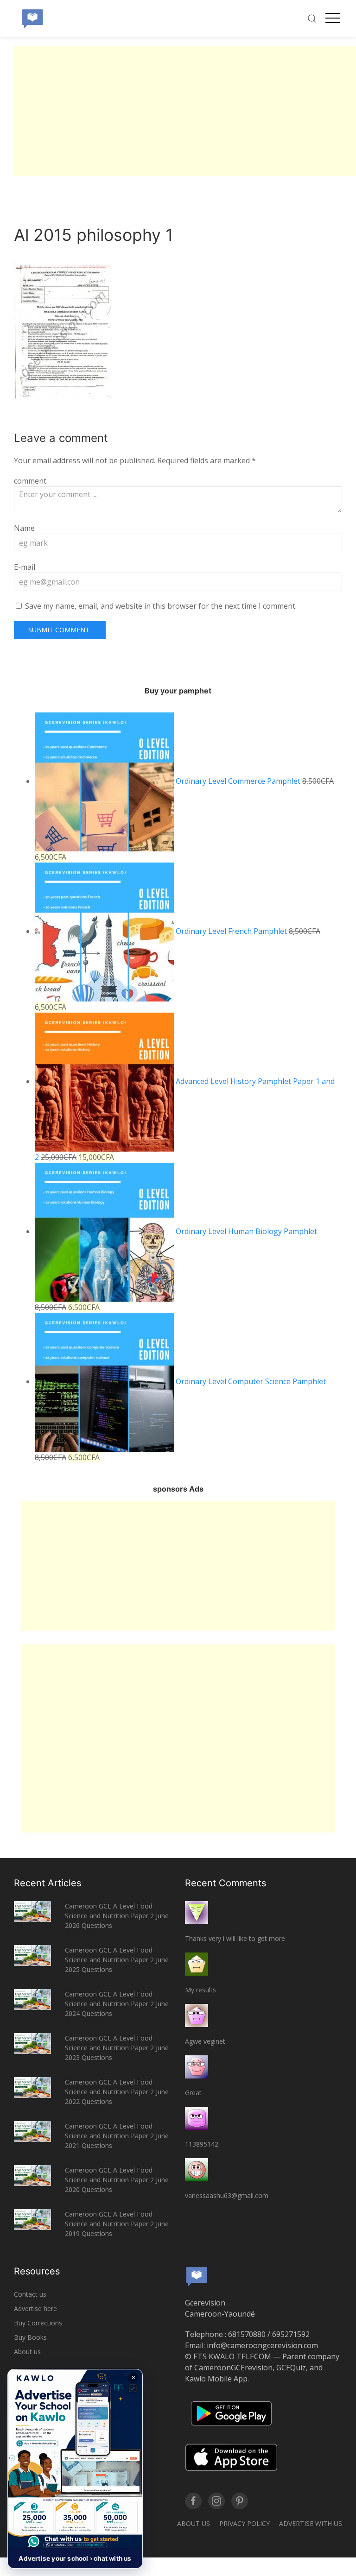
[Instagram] (216, 2501)
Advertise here (35, 2308)
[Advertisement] (185, 111)
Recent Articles (48, 1883)
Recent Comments (226, 1883)
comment (30, 481)
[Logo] (32, 19)
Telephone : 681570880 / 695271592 (247, 2334)
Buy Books (30, 2337)
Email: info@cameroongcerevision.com (251, 2345)
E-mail (25, 567)
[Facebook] (193, 2501)
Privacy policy (245, 2523)
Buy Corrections (38, 2323)
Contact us (30, 2294)
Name (24, 528)
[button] (75, 2469)
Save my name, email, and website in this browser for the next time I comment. (161, 606)
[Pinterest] (240, 2501)
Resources (37, 2271)
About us (27, 2352)
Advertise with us (311, 2523)
